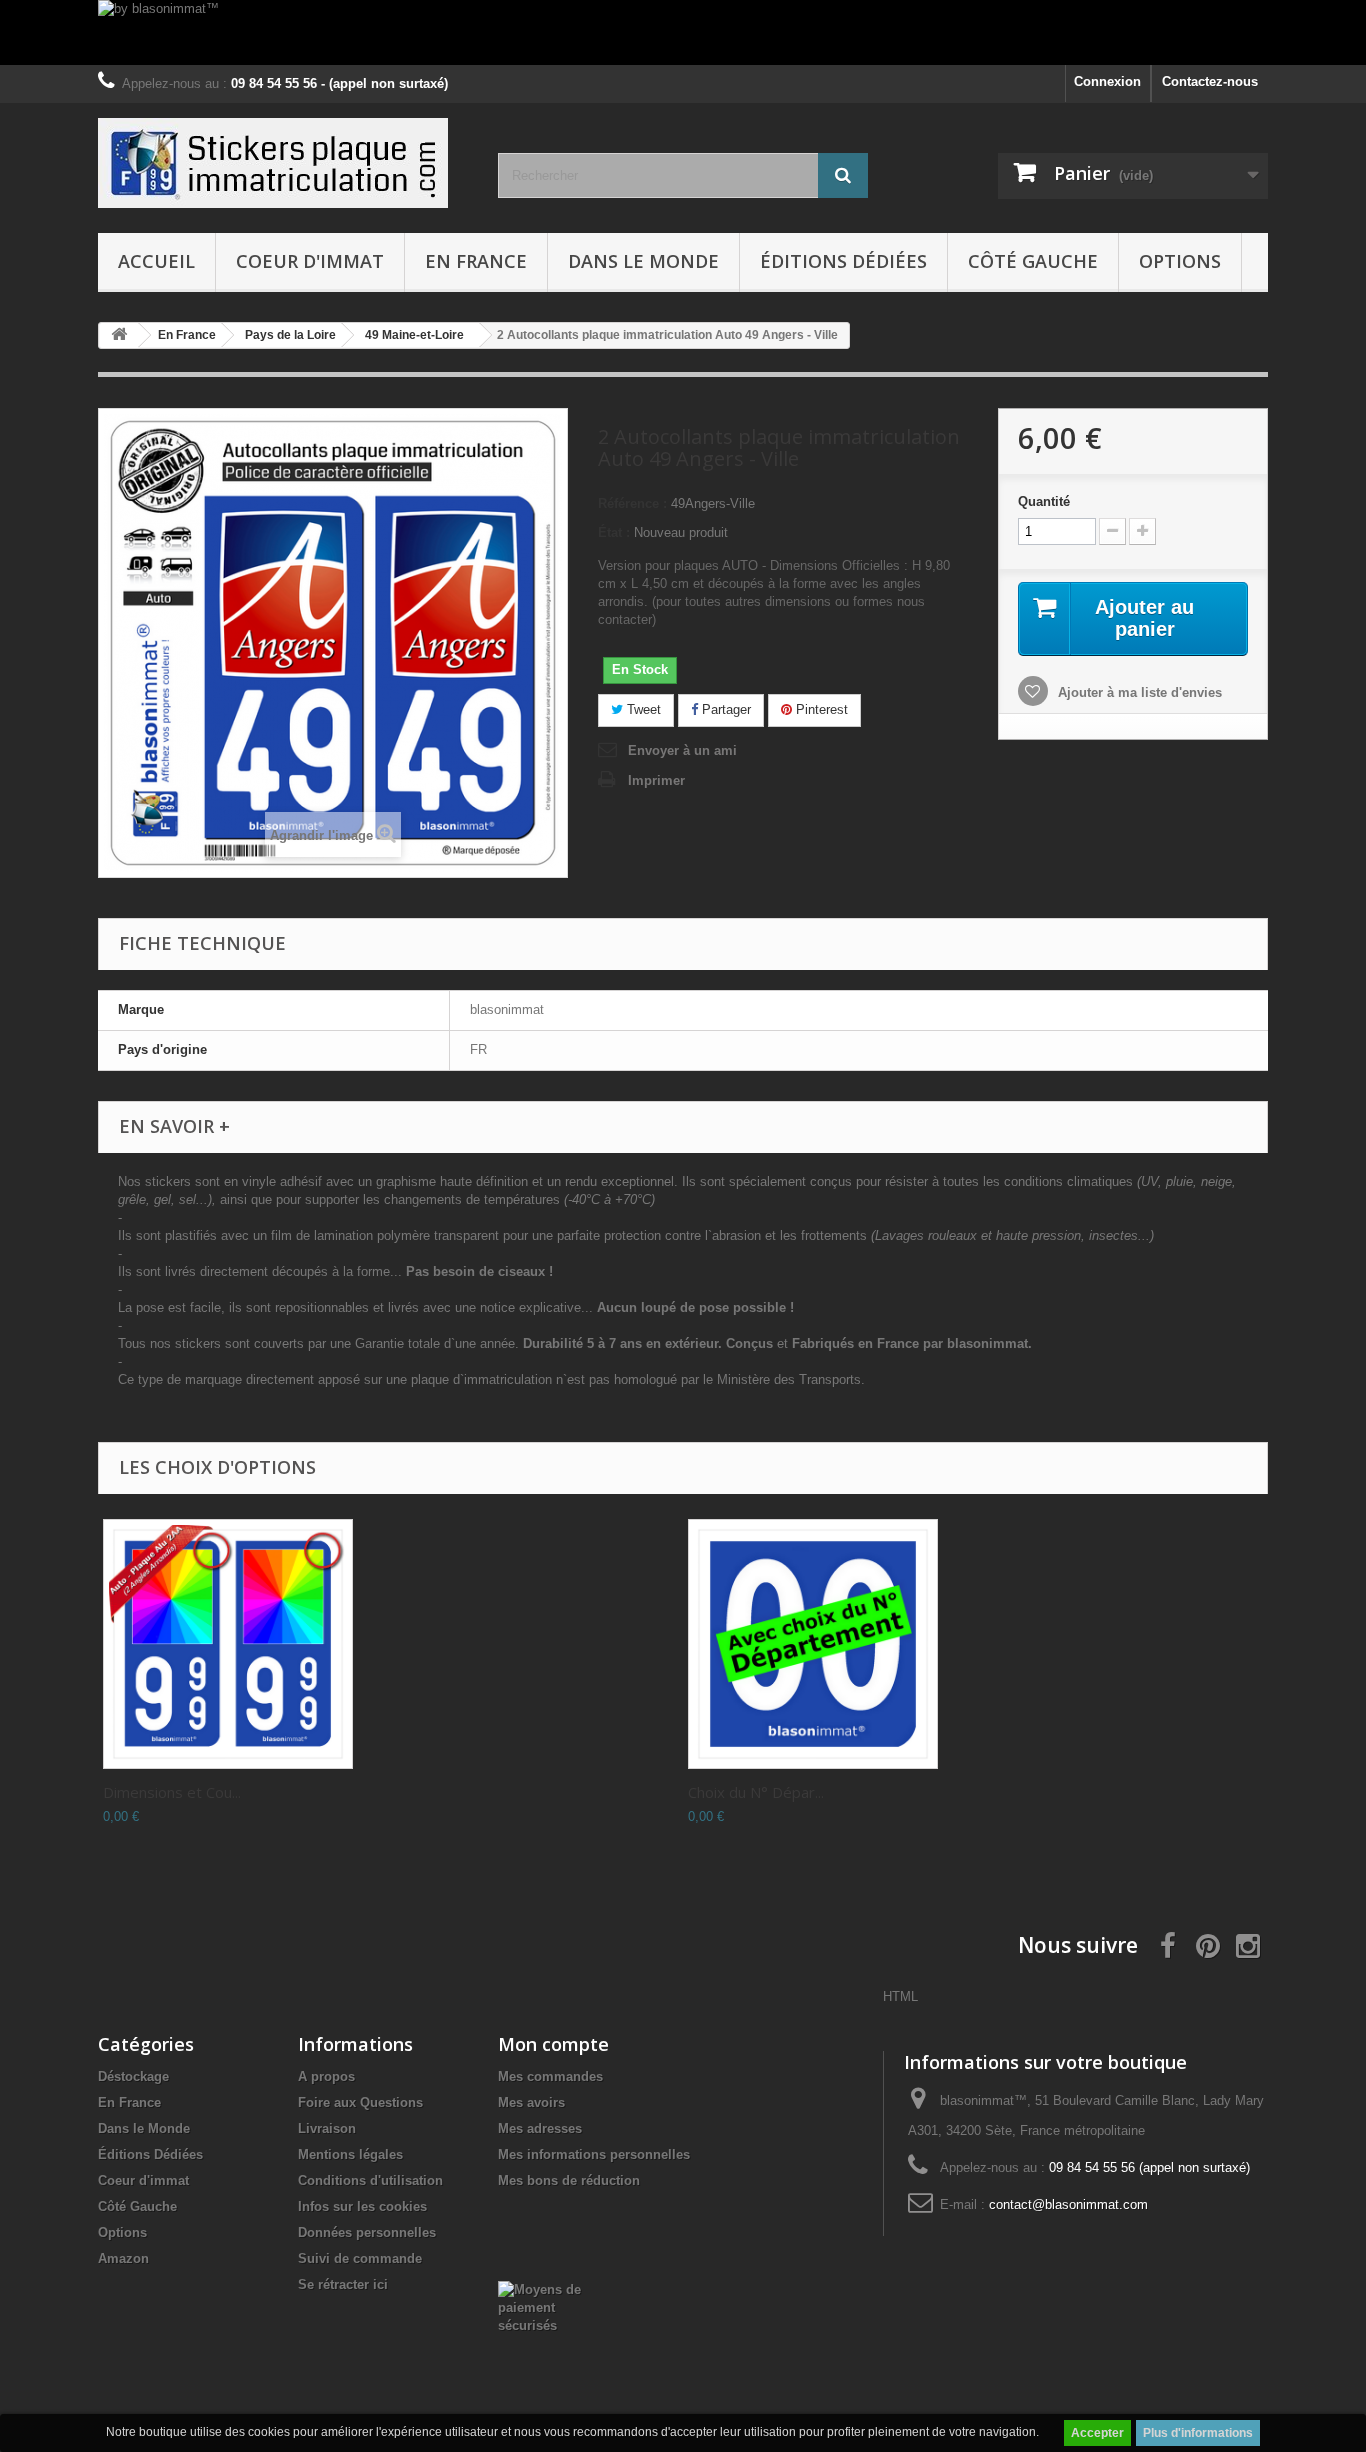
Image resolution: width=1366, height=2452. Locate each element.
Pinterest (820, 709)
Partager (724, 709)
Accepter (1097, 2433)
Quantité (1044, 501)
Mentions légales (350, 2154)
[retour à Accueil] (119, 335)
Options (1180, 261)
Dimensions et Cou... (172, 1792)
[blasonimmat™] (283, 163)
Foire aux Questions (360, 2102)
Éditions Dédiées (843, 261)
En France (476, 261)
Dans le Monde (643, 261)
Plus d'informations (1198, 2433)
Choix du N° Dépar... (756, 1792)
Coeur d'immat (310, 261)
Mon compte (553, 2044)
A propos (326, 2076)
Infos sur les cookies (362, 2206)
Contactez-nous (1210, 81)
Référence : (632, 503)
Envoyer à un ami (682, 750)
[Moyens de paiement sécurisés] (549, 2306)
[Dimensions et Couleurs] (228, 1644)
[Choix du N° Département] (813, 1644)
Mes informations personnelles (594, 2154)
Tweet (642, 709)
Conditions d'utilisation (370, 2180)
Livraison (327, 2128)
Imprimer (656, 780)
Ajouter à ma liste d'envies (1138, 692)
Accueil (156, 261)
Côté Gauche (1033, 261)
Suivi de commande (360, 2258)
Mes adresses (540, 2128)
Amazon (123, 2258)
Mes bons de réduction (569, 2180)
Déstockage (133, 2076)
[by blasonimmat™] (683, 32)
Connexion (1107, 81)
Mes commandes (550, 2076)
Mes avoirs (531, 2102)
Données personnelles (367, 2232)
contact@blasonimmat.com (1068, 2204)
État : (614, 532)
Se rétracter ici (343, 2284)
